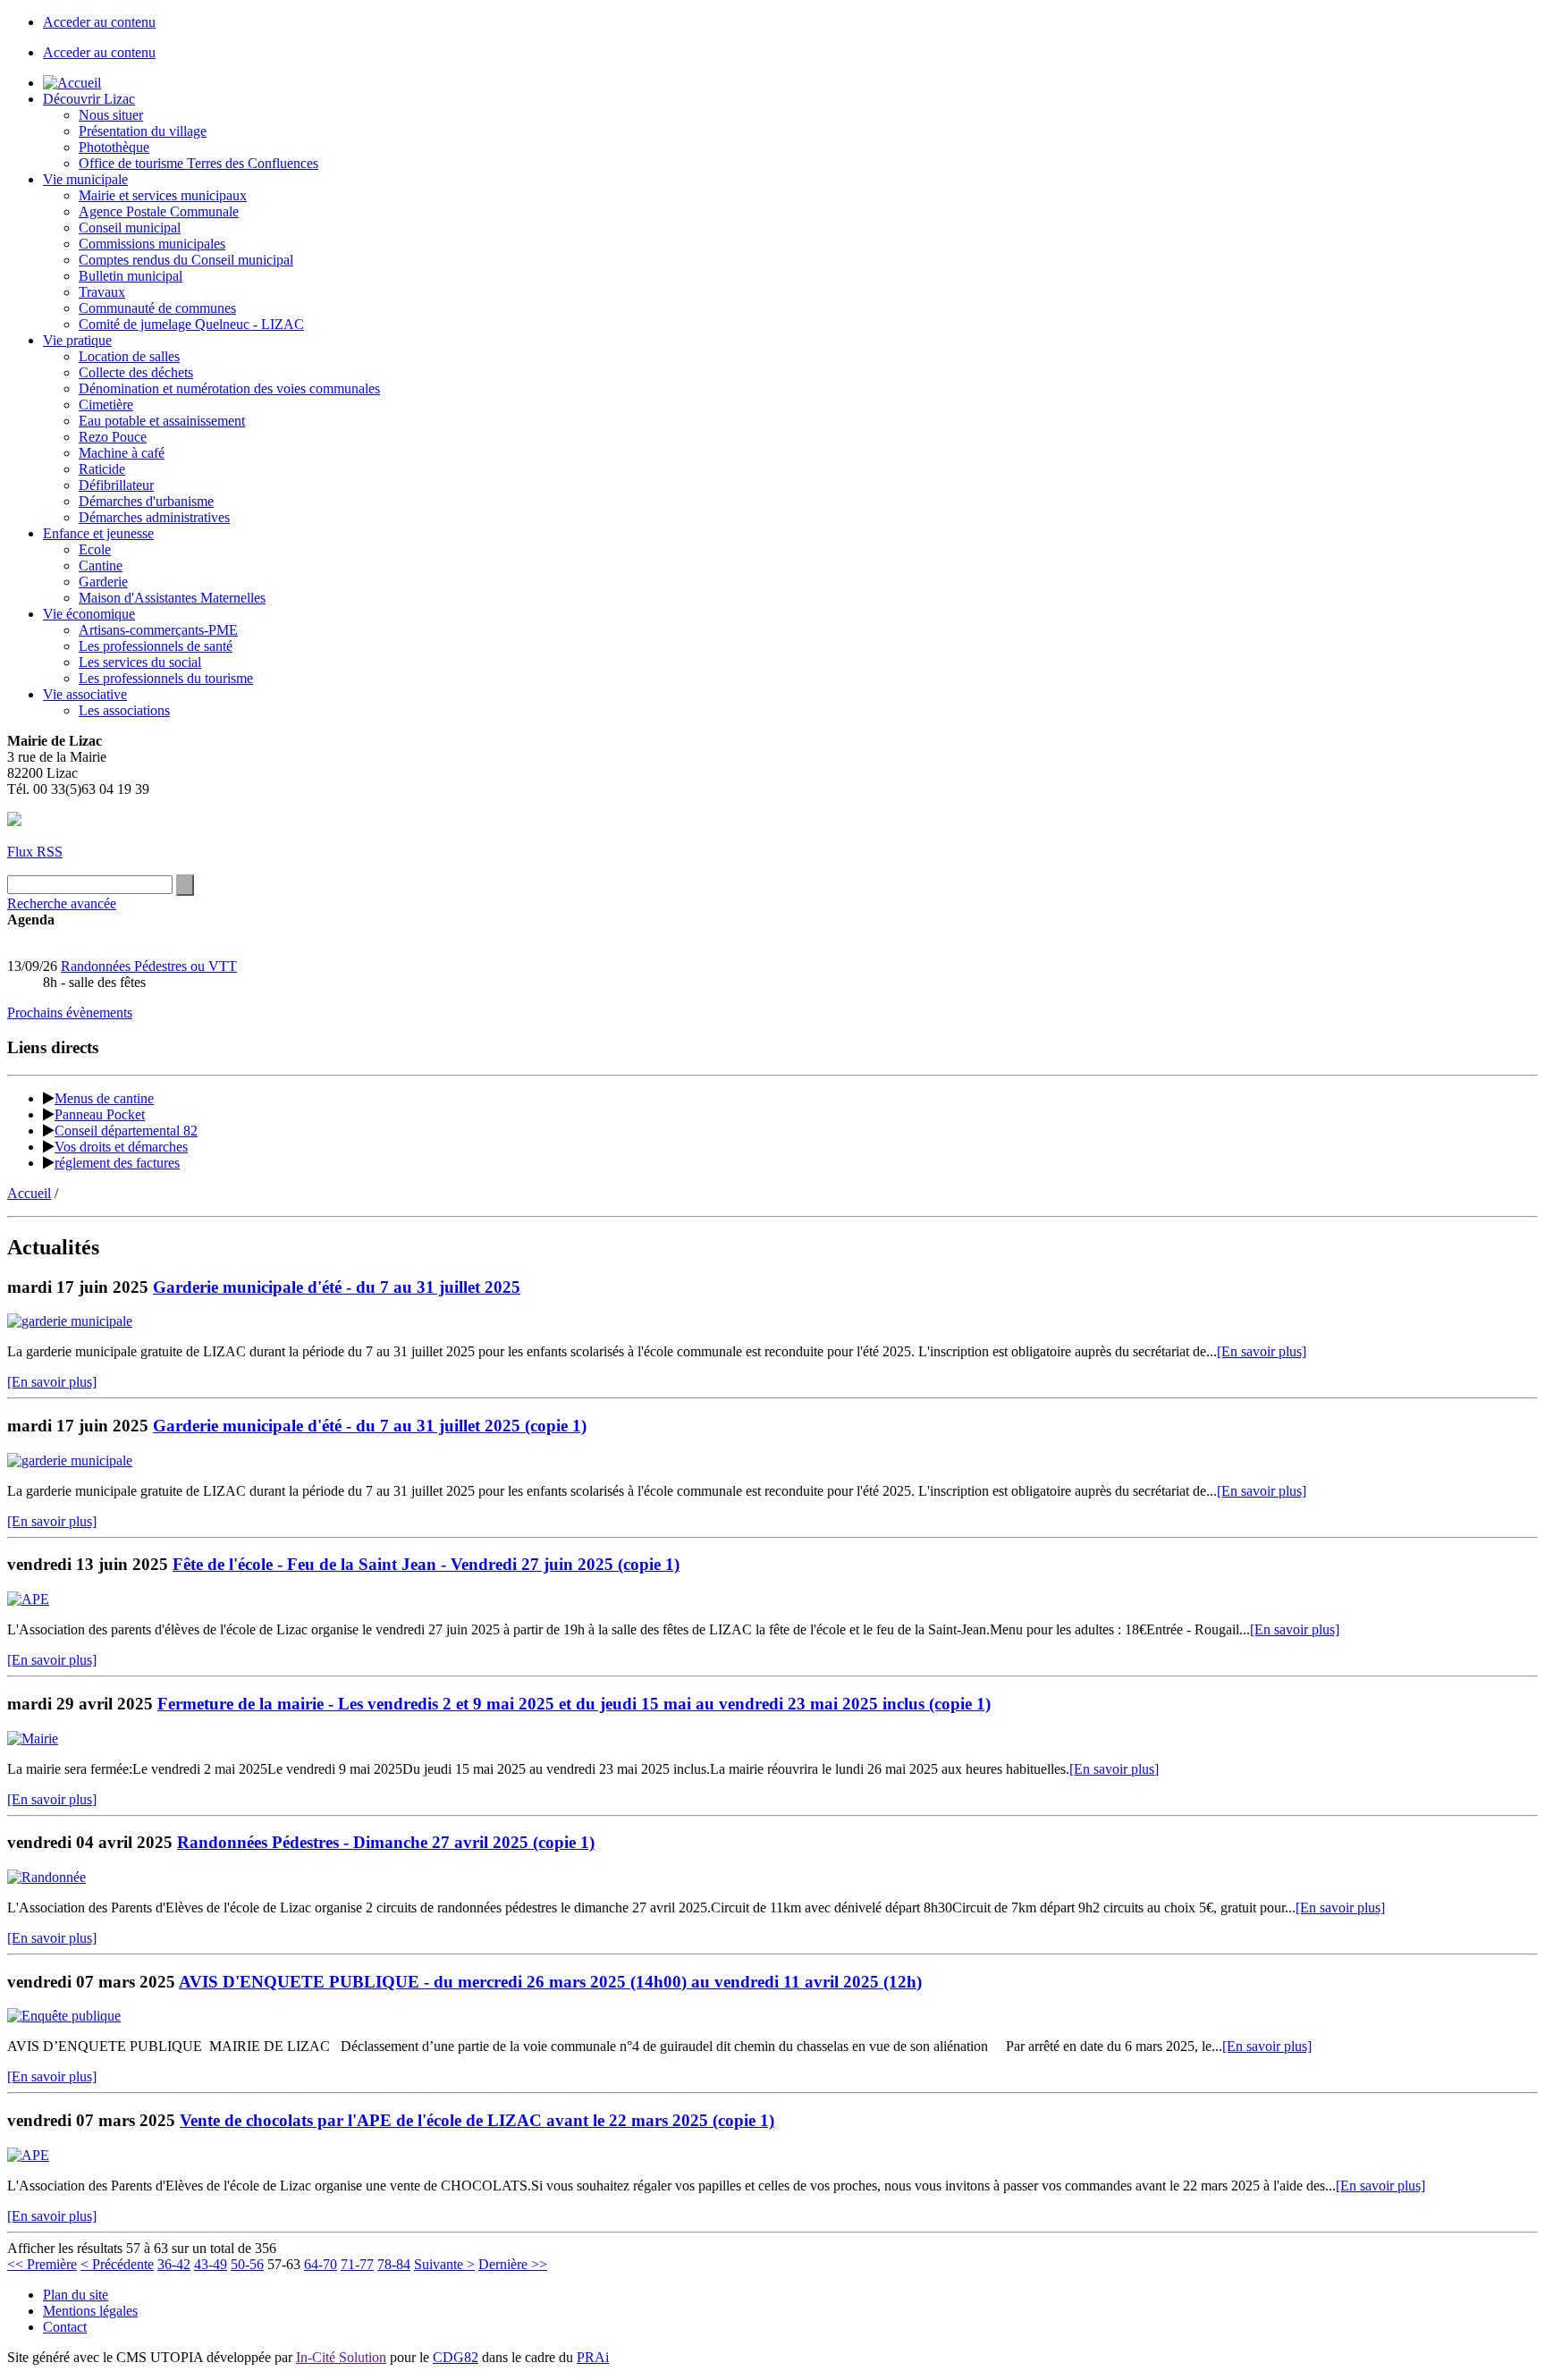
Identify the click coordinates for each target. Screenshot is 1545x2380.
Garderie (103, 582)
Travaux (102, 292)
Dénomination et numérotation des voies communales (229, 388)
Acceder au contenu (99, 22)
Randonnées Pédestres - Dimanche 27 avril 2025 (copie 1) (386, 1842)
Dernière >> (513, 2264)
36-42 (174, 2264)
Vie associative (85, 694)
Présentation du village (143, 131)
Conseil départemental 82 (126, 1131)
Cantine (101, 565)
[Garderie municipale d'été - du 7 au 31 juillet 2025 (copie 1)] (70, 1460)
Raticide (102, 469)
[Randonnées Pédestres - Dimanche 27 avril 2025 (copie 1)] (46, 1877)
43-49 (211, 2264)
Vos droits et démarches (121, 1147)
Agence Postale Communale (159, 211)
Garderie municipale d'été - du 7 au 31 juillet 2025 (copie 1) (370, 1426)
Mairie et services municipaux (163, 195)
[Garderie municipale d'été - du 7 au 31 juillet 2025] (70, 1321)
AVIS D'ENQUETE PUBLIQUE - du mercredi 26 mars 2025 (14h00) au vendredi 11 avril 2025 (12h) (550, 1982)
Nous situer (111, 115)
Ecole (95, 549)
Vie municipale (85, 179)
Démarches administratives (154, 517)
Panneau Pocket (100, 1114)
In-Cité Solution (341, 2357)
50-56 (247, 2264)
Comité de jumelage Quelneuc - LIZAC (191, 324)
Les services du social (140, 662)
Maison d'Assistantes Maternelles (172, 598)
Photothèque (114, 147)
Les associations (124, 710)
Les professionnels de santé (156, 646)
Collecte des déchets (136, 372)
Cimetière (106, 405)
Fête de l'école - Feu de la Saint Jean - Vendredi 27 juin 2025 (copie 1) (426, 1564)
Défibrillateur (116, 485)
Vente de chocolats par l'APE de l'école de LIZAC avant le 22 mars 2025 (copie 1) (477, 2120)
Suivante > (444, 2264)
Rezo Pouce (113, 437)
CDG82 (456, 2357)
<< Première (42, 2264)
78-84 (394, 2264)
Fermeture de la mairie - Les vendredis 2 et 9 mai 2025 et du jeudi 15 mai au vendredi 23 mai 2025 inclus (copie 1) (574, 1704)
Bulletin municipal (131, 276)
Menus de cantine (104, 1098)
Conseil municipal (130, 228)
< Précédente (117, 2264)
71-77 (357, 2264)
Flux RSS (35, 852)
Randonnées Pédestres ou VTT (149, 966)
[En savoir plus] (1262, 1351)
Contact (65, 2327)
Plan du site (76, 2295)
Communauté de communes (157, 308)
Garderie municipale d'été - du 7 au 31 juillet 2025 (337, 1287)
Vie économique (89, 614)
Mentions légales (90, 2311)
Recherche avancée (62, 903)
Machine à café (122, 453)
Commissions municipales (152, 244)
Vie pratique (77, 340)
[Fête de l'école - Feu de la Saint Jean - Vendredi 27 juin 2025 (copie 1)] (28, 1599)
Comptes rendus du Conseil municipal (186, 260)
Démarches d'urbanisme (146, 501)
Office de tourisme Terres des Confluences (198, 163)
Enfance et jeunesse (98, 533)
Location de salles (129, 356)
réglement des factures (117, 1163)
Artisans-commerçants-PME (158, 630)
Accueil (29, 1193)
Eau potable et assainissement (162, 421)
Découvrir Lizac (89, 99)
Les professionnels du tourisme (166, 678)
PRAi (593, 2357)
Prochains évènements (70, 1013)
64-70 (321, 2264)
